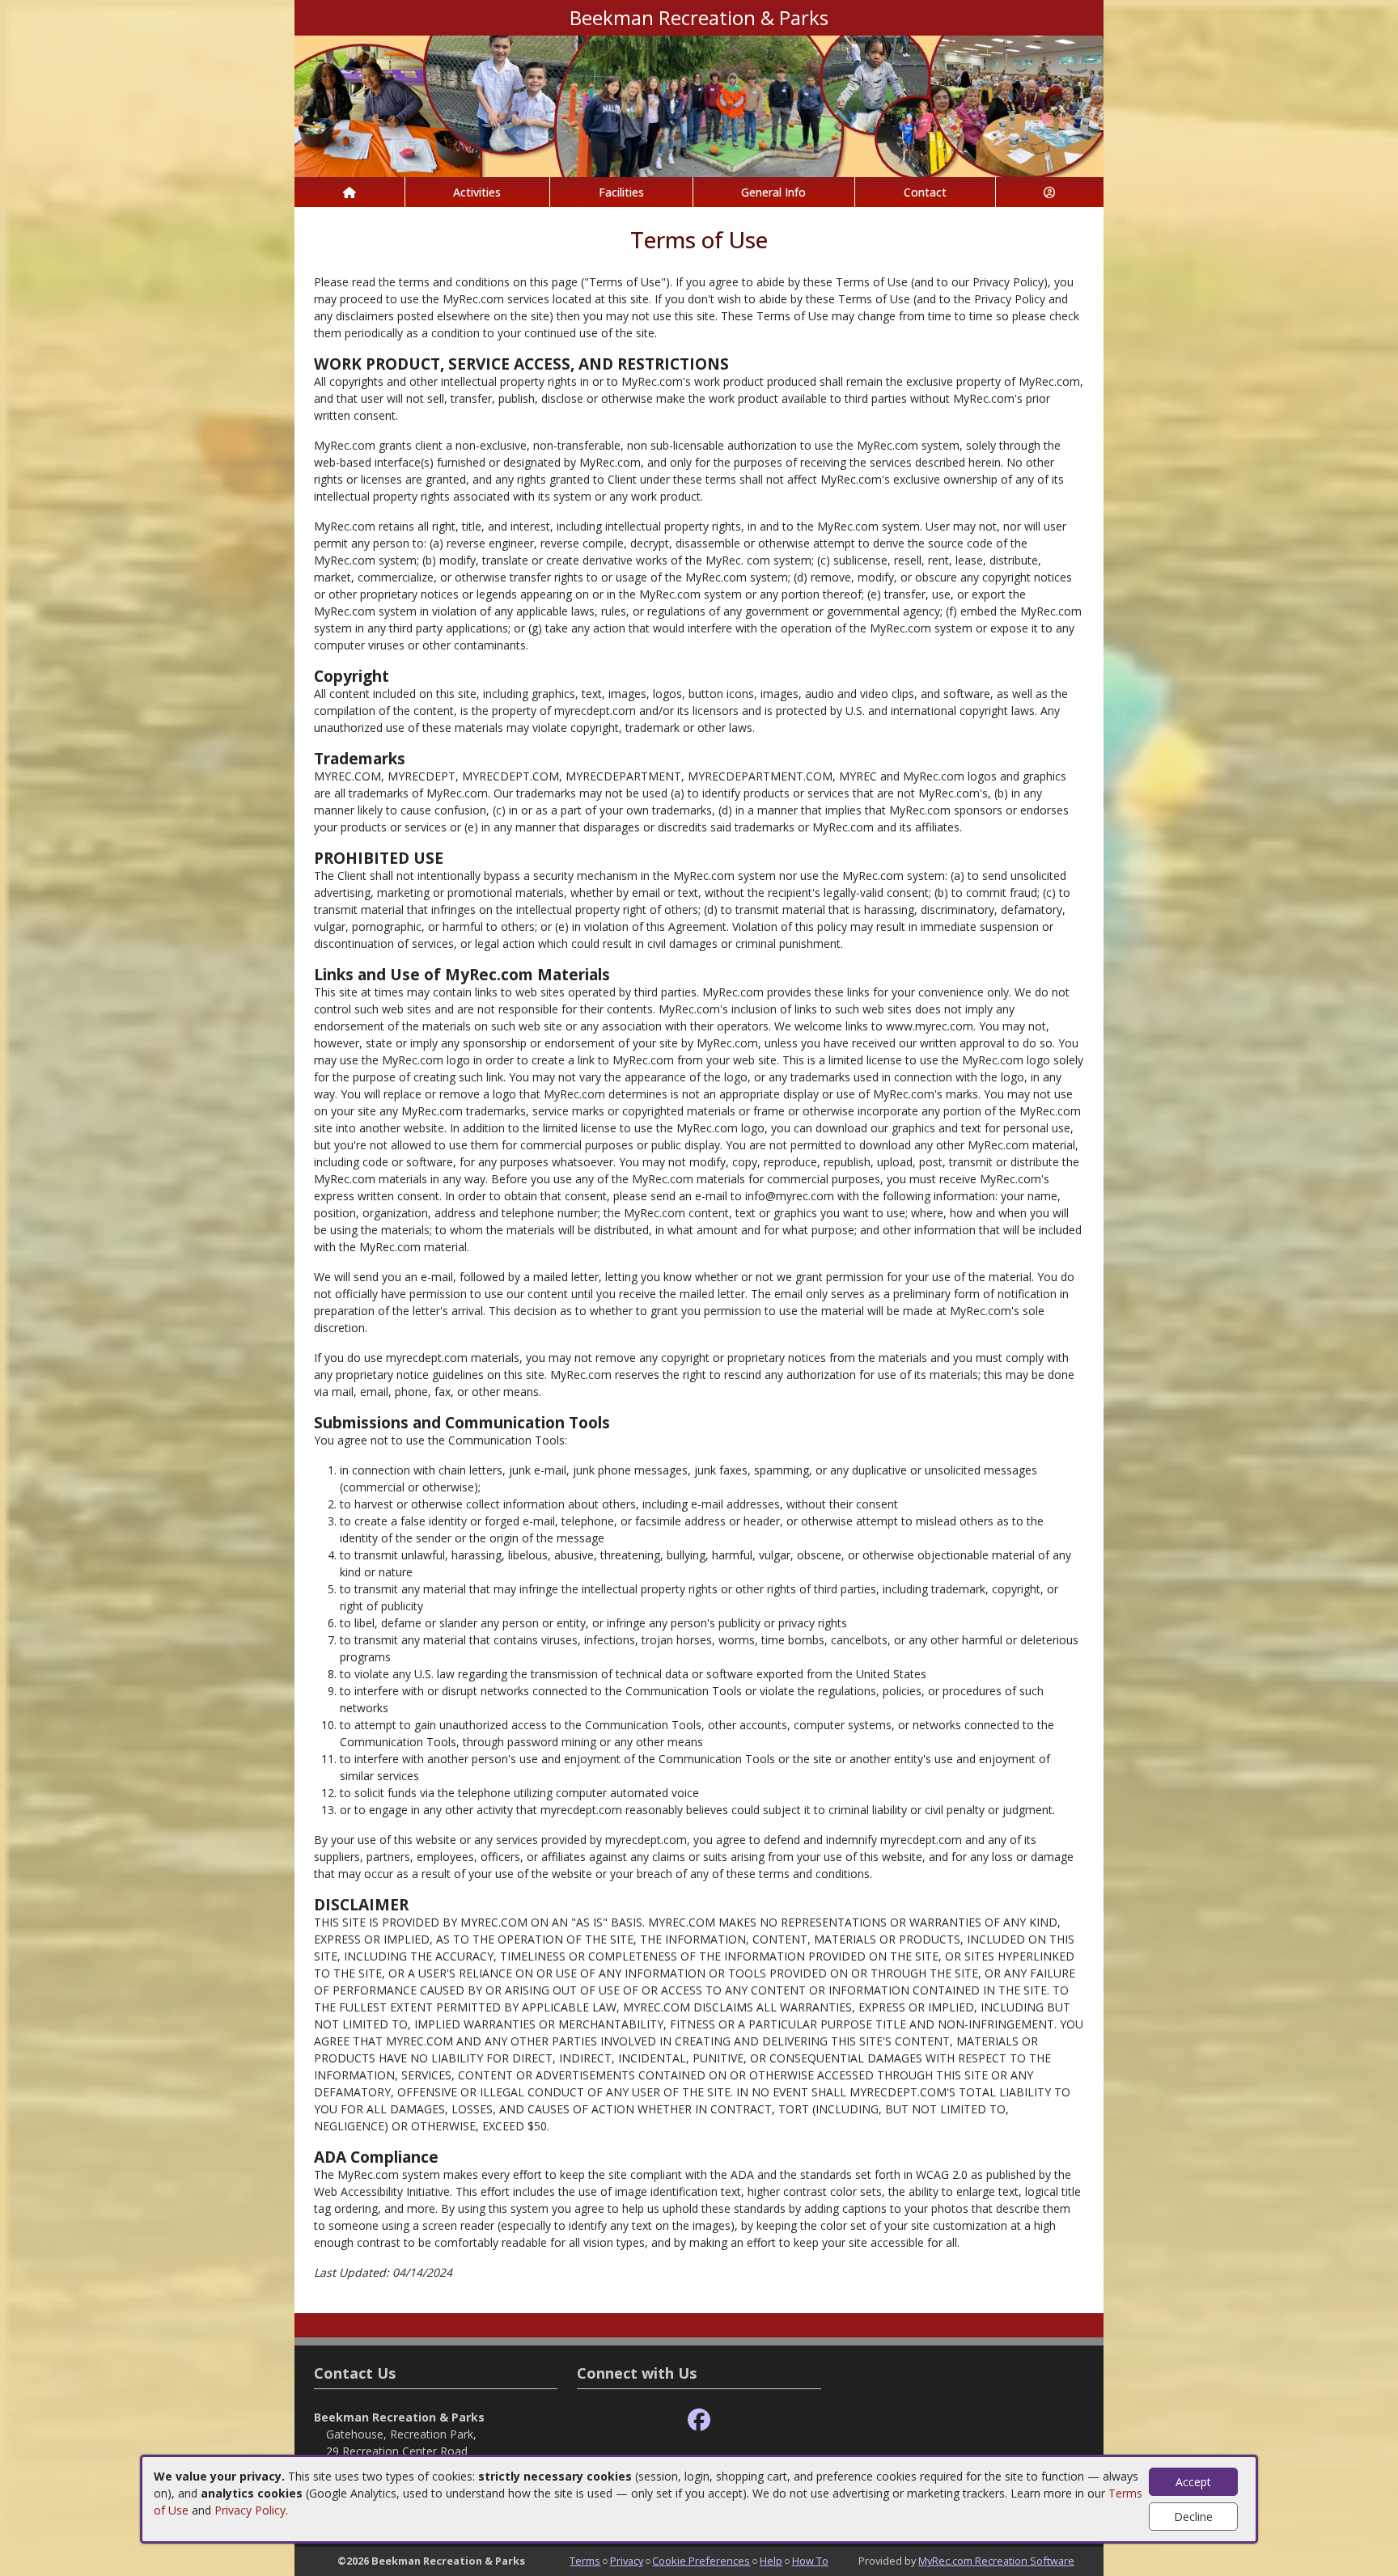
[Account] (1050, 192)
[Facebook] (699, 2420)
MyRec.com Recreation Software (996, 2561)
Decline (1193, 2517)
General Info (773, 192)
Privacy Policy (250, 2510)
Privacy (627, 2561)
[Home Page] (349, 192)
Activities (477, 192)
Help (771, 2561)
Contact (925, 192)
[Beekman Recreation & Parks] (699, 105)
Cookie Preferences (701, 2561)
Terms (585, 2561)
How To (810, 2561)
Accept (1193, 2482)
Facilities (621, 192)
